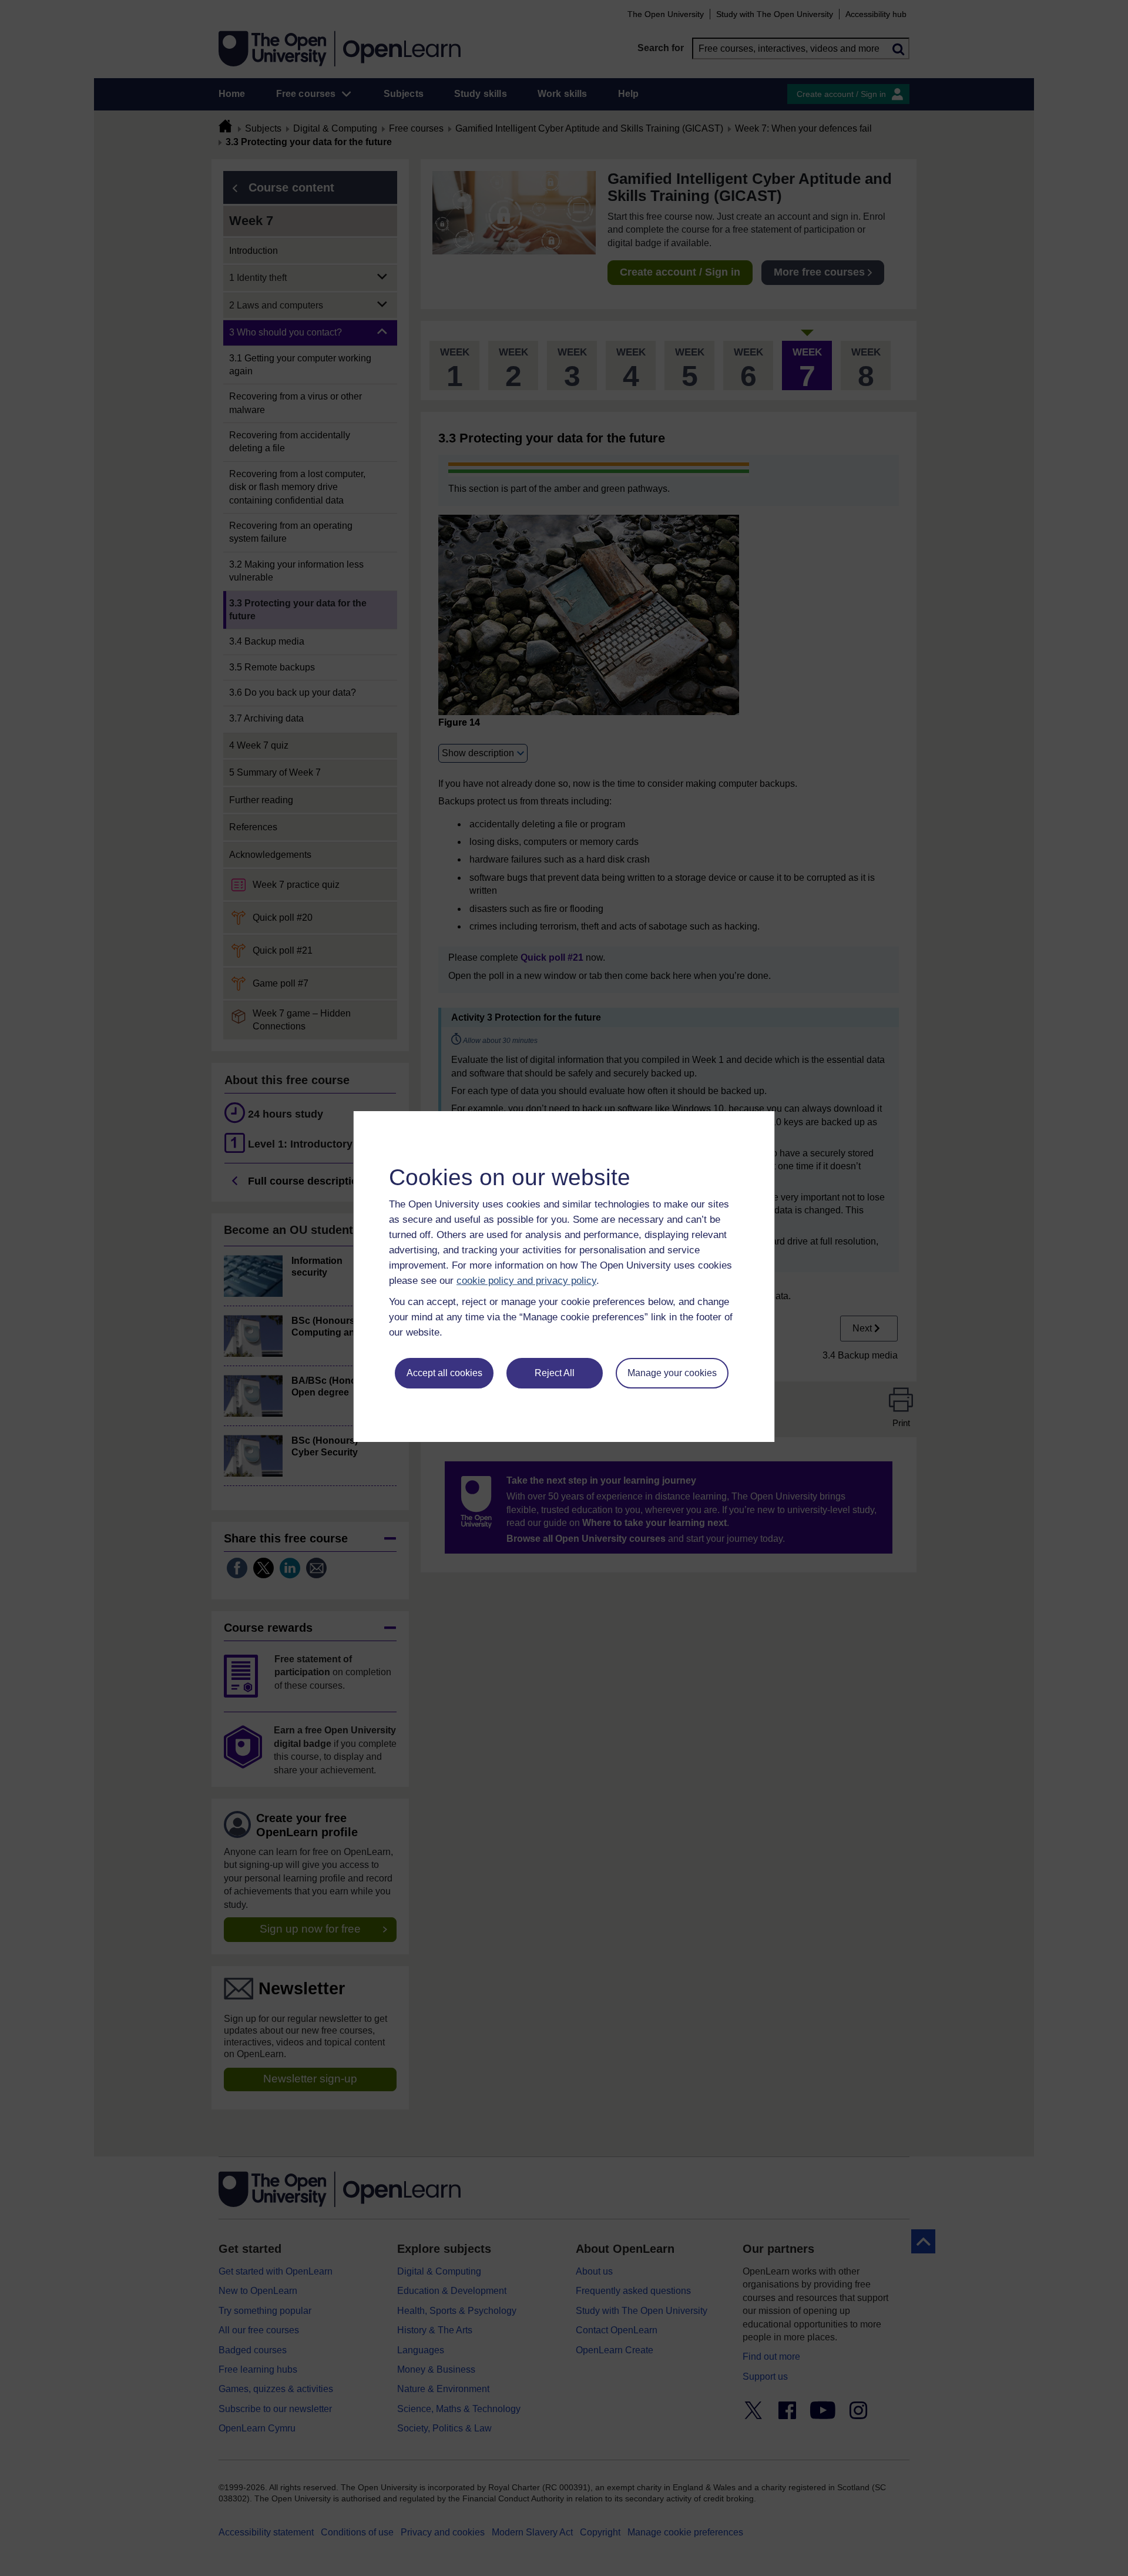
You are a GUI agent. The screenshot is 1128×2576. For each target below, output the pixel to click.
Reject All (555, 1373)
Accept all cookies (444, 1373)
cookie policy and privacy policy (526, 1281)
